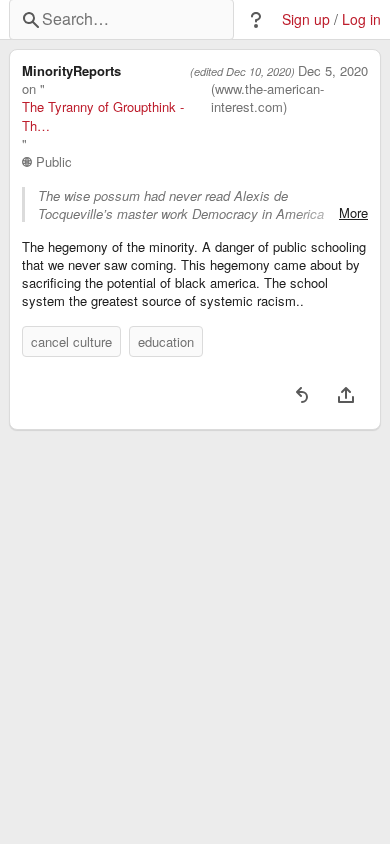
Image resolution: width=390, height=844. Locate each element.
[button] (256, 20)
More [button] (353, 213)
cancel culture (71, 341)
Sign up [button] (306, 19)
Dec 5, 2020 (333, 71)
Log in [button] (361, 19)
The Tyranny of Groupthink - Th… (103, 116)
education (166, 341)
